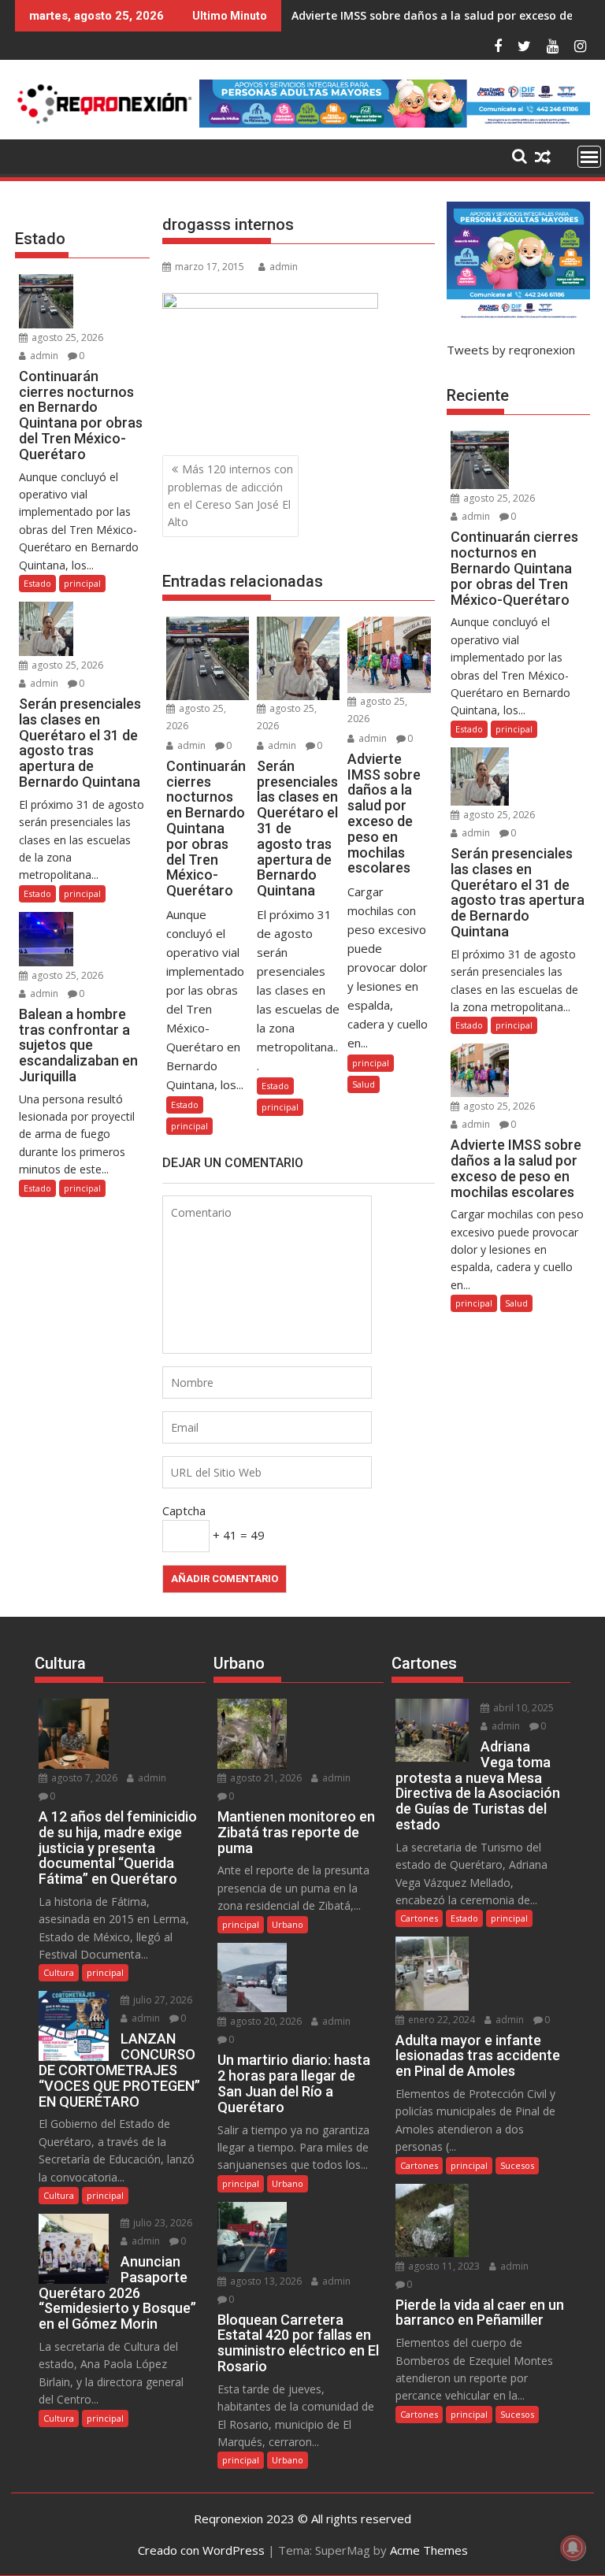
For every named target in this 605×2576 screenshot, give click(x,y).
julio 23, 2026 (161, 2223)
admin (284, 267)
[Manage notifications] (573, 2548)
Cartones (419, 1918)
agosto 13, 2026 (265, 2281)
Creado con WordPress (201, 2550)
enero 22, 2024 (440, 2020)
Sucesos (517, 2165)
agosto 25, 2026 (66, 337)
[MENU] (589, 157)
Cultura (59, 1972)
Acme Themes (429, 2550)
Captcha (184, 1510)
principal (189, 1126)
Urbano (288, 1924)
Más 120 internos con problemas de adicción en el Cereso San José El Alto (230, 495)
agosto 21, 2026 (265, 1778)
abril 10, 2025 (522, 1708)
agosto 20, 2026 (265, 2021)
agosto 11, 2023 (443, 2266)
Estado (185, 1105)
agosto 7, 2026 (83, 1778)
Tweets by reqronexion (511, 350)
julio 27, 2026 (161, 2000)
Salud (364, 1084)
